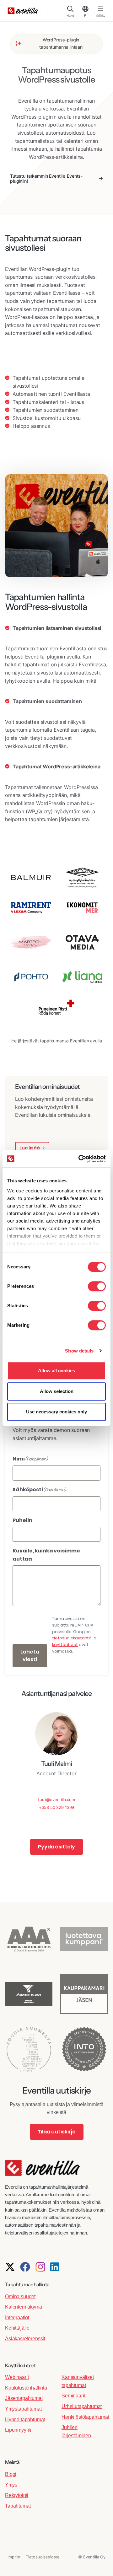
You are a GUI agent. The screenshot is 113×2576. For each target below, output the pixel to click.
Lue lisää (30, 1148)
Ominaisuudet (20, 2296)
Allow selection (57, 1391)
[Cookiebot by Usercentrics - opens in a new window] (80, 1159)
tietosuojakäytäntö (72, 1638)
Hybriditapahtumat (25, 2420)
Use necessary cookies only (56, 1412)
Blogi (11, 2474)
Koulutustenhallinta (26, 2388)
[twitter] (10, 2267)
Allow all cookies (56, 1371)
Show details (79, 1351)
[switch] (97, 1286)
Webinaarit (17, 2377)
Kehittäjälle (17, 2328)
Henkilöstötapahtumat (85, 2417)
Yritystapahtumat (23, 2409)
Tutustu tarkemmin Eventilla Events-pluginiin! (46, 178)
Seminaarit (73, 2396)
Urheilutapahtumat (82, 2406)
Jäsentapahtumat (24, 2398)
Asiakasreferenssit (25, 2339)
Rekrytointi (17, 2495)
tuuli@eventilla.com (56, 1799)
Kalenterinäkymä (24, 2307)
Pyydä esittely (56, 1847)
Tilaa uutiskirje (57, 2132)
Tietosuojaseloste (43, 2557)
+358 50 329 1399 (56, 1807)
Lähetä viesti (30, 1656)
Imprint (14, 2557)
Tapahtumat (18, 2506)
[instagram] (40, 2267)
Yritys (11, 2485)
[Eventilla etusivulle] (42, 2171)
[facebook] (25, 2267)
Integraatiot (17, 2318)
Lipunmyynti (18, 2430)
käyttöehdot (65, 1645)
